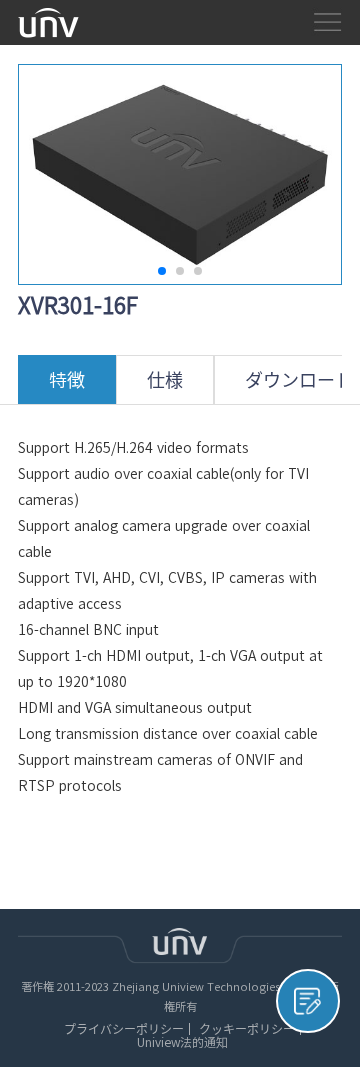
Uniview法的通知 (182, 1042)
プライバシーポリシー (124, 1029)
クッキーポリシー (247, 1029)
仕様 (165, 380)
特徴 (67, 380)
